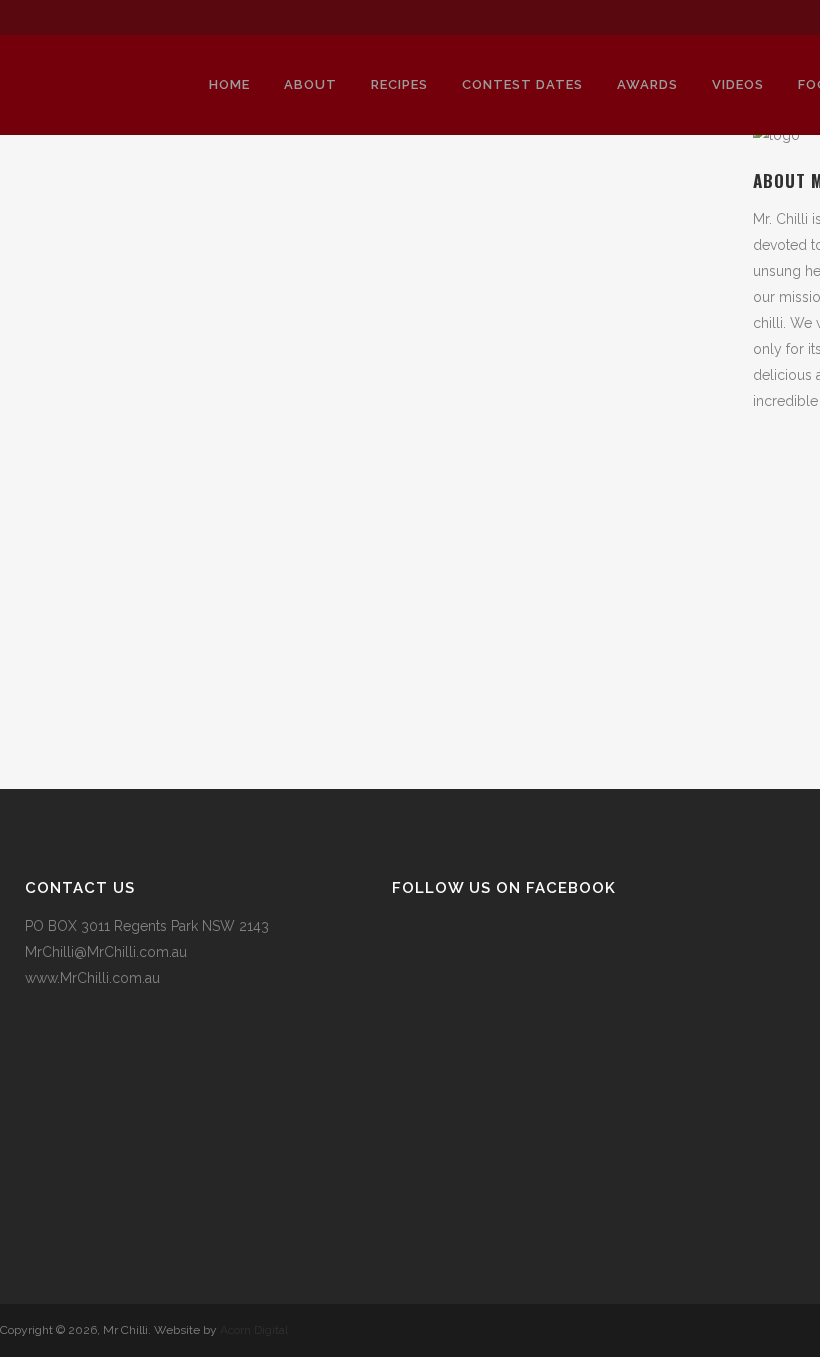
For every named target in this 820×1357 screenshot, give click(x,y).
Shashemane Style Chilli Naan (155, 496)
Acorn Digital (254, 1330)
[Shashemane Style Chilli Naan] (171, 304)
